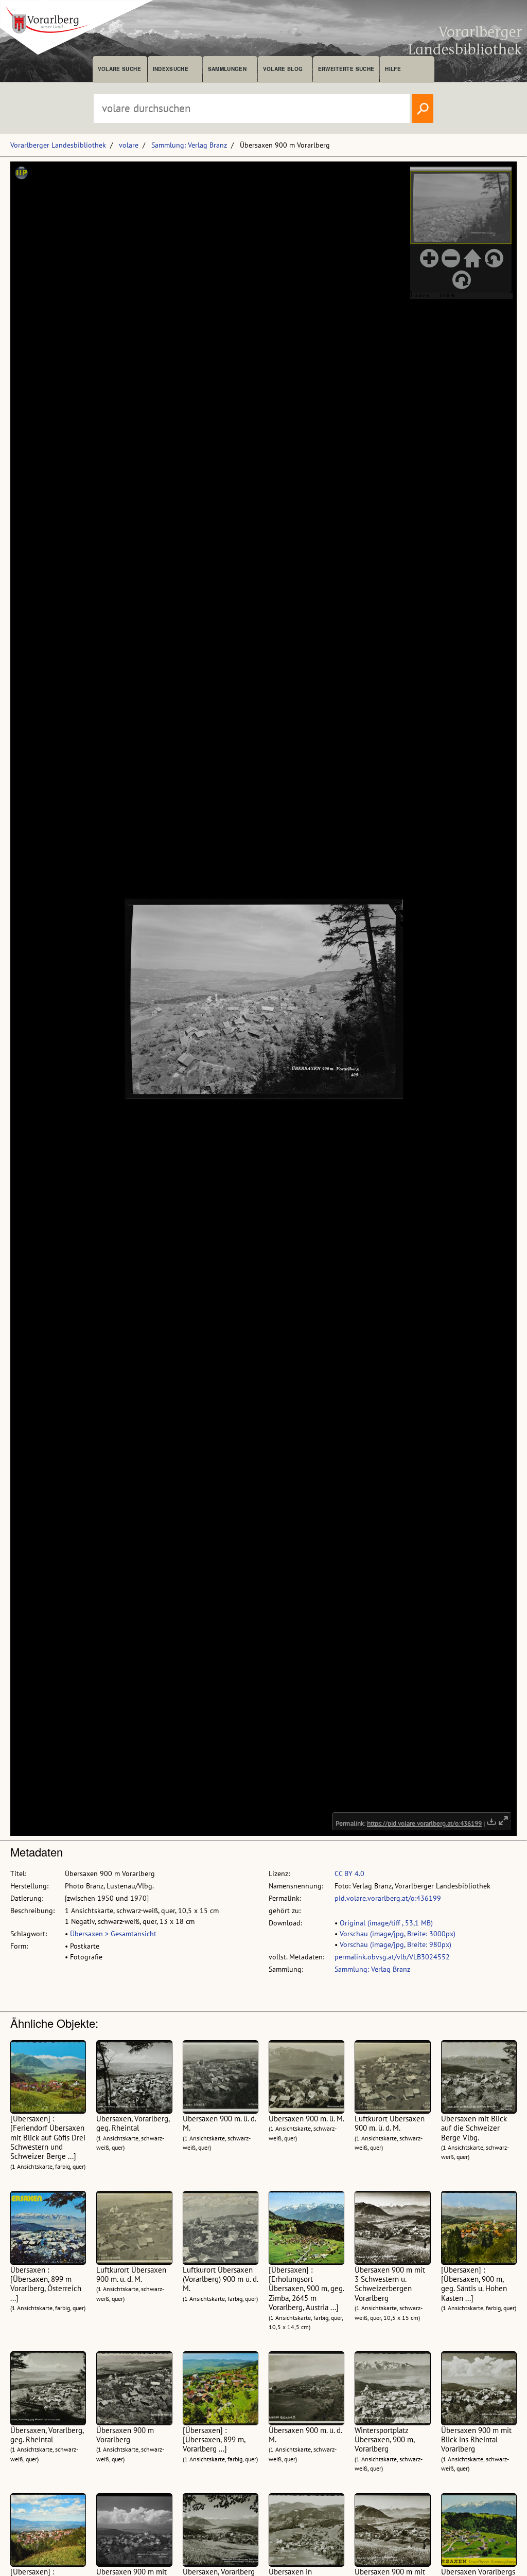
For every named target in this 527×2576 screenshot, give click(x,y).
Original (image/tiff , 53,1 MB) (386, 1923)
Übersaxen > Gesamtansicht (113, 1934)
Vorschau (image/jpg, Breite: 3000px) (398, 1934)
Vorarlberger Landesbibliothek (58, 145)
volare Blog (283, 69)
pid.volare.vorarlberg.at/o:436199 (388, 1898)
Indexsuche (171, 69)
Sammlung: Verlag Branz (189, 145)
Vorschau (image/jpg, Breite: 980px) (396, 1944)
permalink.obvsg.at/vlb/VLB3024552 (392, 1957)
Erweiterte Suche (346, 69)
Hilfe (393, 69)
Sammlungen (227, 69)
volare (129, 145)
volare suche (119, 69)
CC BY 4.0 (349, 1874)
